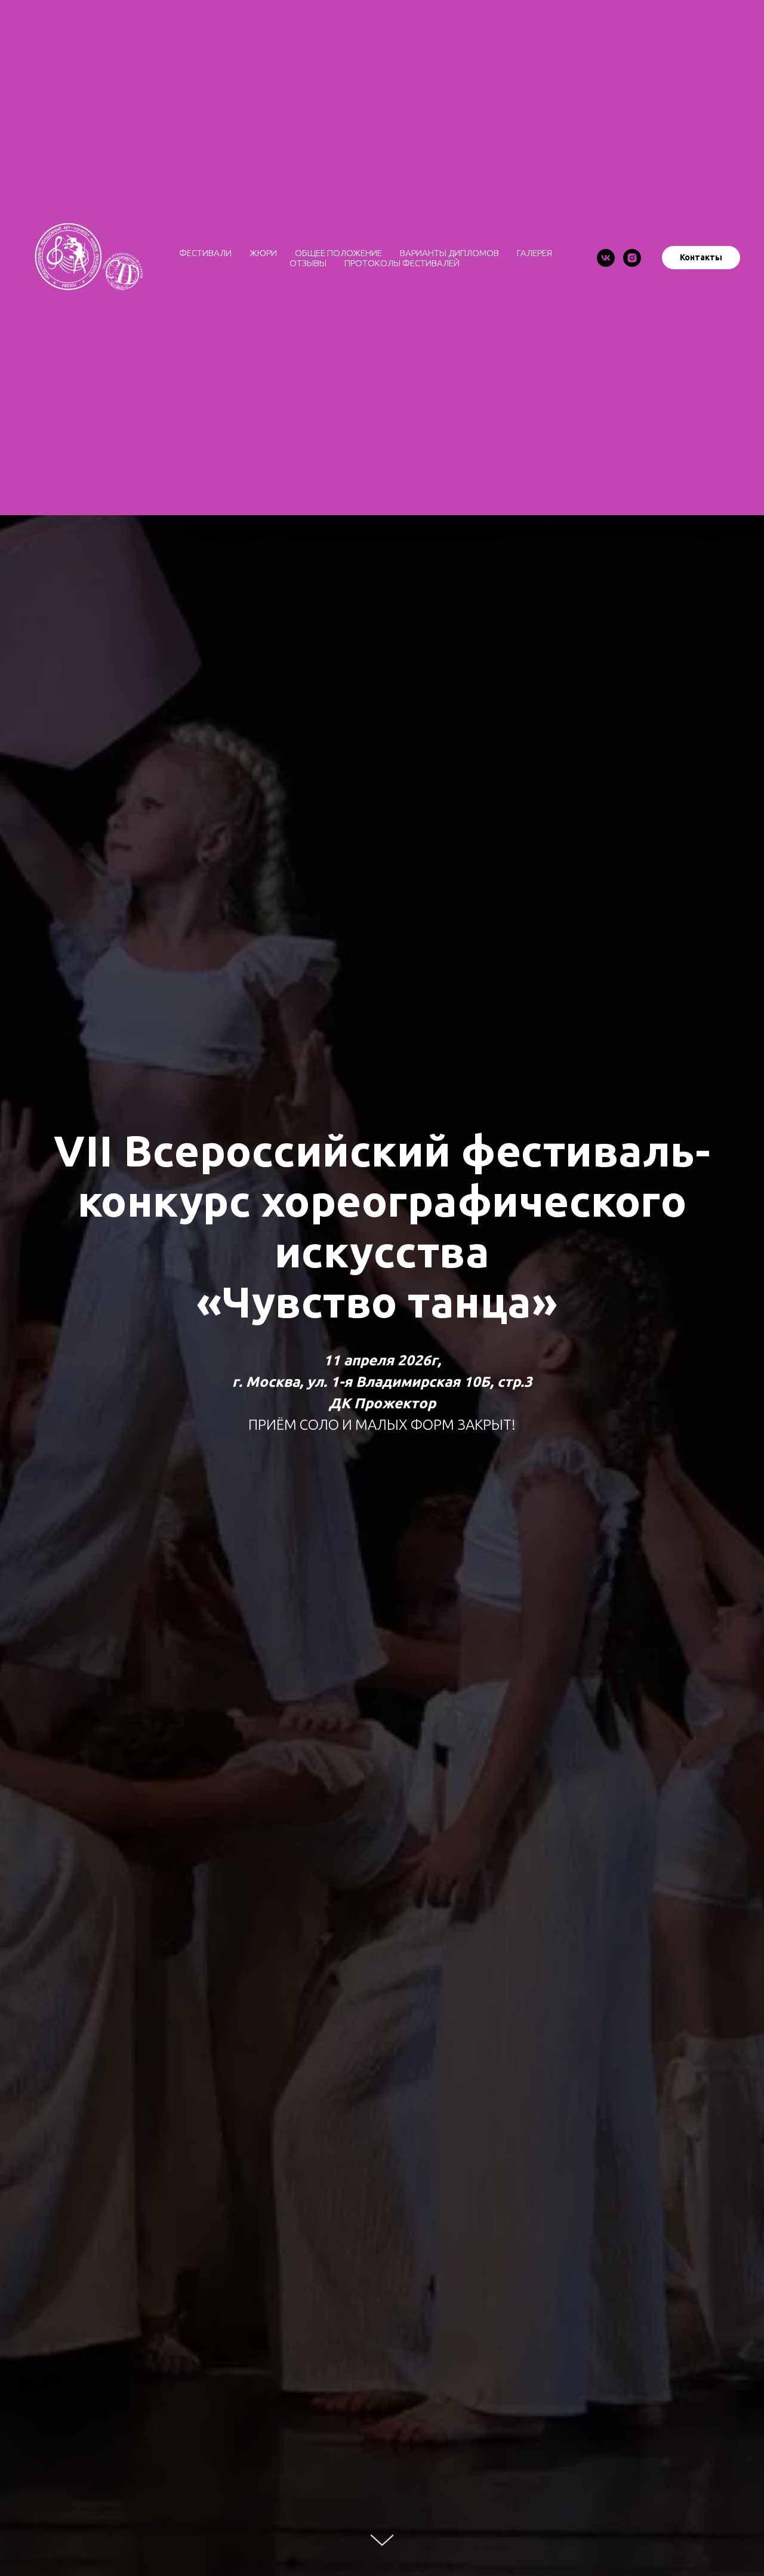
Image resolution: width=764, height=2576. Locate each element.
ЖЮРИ (263, 253)
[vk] (606, 258)
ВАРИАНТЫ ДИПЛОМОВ (449, 253)
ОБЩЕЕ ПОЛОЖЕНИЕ (338, 253)
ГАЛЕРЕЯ (535, 253)
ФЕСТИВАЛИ (205, 253)
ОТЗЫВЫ (308, 263)
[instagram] (632, 258)
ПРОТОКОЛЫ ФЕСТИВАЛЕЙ (402, 263)
